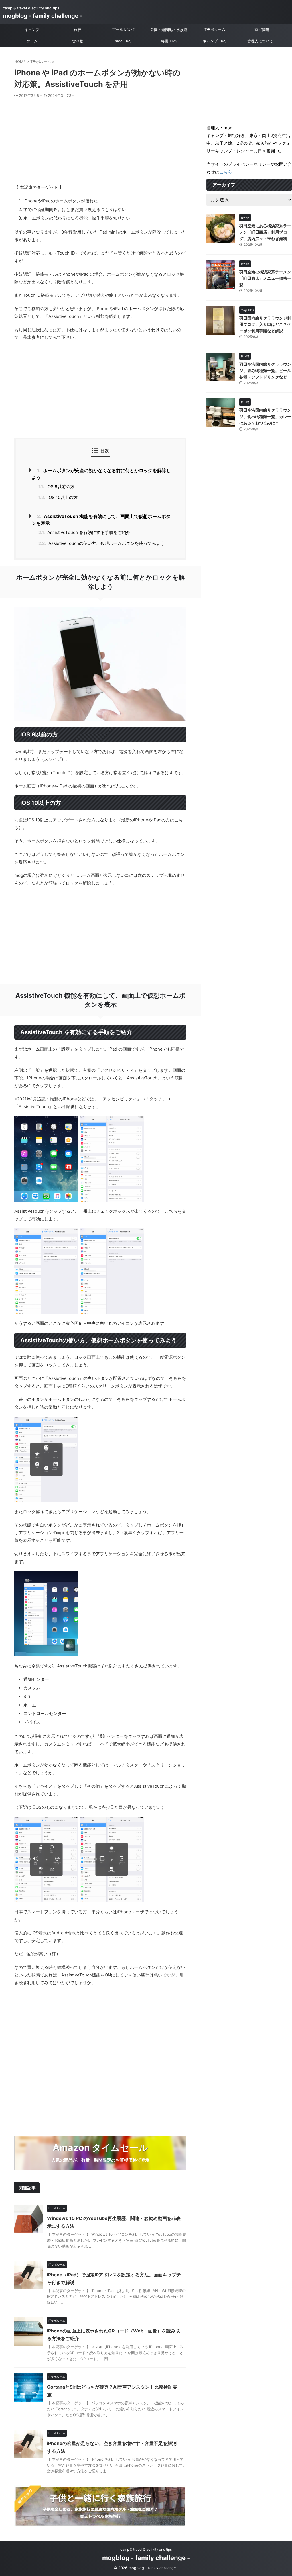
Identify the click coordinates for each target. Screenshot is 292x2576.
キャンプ (32, 30)
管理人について (260, 41)
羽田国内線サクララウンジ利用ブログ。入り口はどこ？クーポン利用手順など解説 (265, 324)
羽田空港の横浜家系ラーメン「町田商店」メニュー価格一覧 (265, 278)
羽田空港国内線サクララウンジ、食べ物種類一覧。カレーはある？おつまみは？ (265, 416)
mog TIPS (123, 41)
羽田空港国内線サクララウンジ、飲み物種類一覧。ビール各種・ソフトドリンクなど (265, 371)
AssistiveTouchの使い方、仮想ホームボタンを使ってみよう (102, 543)
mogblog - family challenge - (43, 16)
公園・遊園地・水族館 (169, 30)
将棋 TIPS (169, 41)
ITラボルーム (214, 30)
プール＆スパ (123, 30)
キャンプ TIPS (215, 41)
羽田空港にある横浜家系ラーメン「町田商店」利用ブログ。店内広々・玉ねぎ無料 (265, 232)
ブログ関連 (260, 30)
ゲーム (32, 41)
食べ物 (78, 41)
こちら (226, 172)
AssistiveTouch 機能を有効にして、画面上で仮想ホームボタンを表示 (101, 520)
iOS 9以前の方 (56, 487)
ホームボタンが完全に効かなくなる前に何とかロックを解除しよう (101, 474)
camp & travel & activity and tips (146, 2549)
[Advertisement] (100, 141)
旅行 (78, 30)
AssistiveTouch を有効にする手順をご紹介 (84, 532)
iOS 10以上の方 (58, 497)
